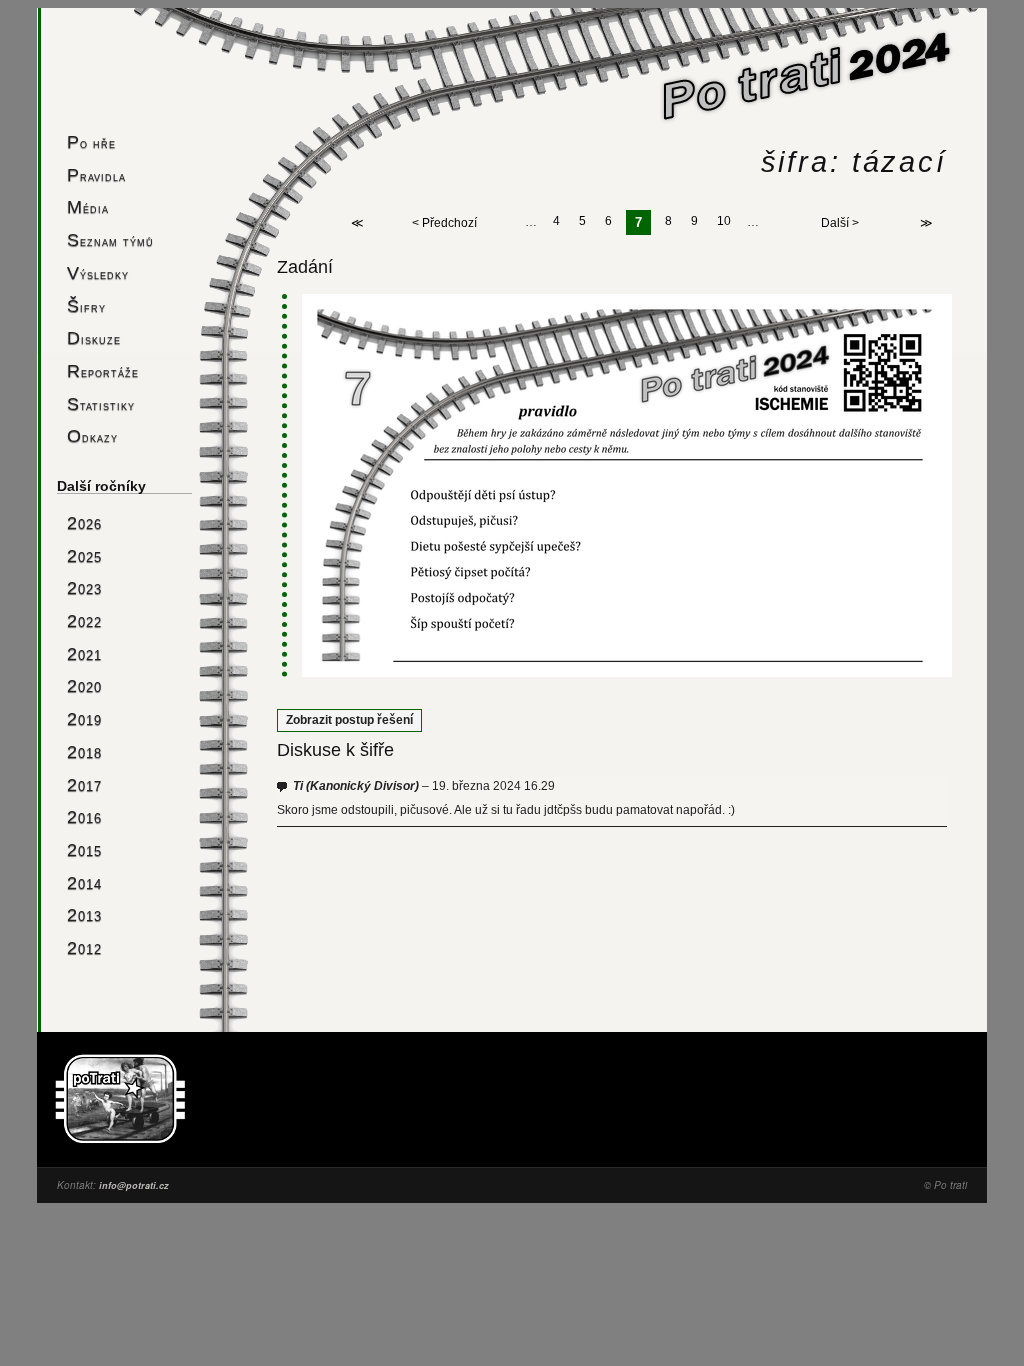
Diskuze (94, 337)
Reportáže (103, 370)
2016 (84, 816)
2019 (84, 718)
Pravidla (96, 174)
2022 (84, 620)
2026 (84, 522)
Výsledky (98, 272)
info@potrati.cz (134, 1185)
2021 (84, 653)
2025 (84, 555)
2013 (84, 914)
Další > (840, 223)
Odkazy (92, 435)
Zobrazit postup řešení (349, 720)
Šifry (86, 305)
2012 (84, 947)
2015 (84, 849)
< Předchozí (444, 223)
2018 (84, 751)
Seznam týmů (110, 239)
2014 (84, 882)
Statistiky (101, 403)
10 (724, 222)
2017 (84, 784)
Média (88, 206)
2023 (84, 587)
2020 (84, 685)
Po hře (91, 141)
